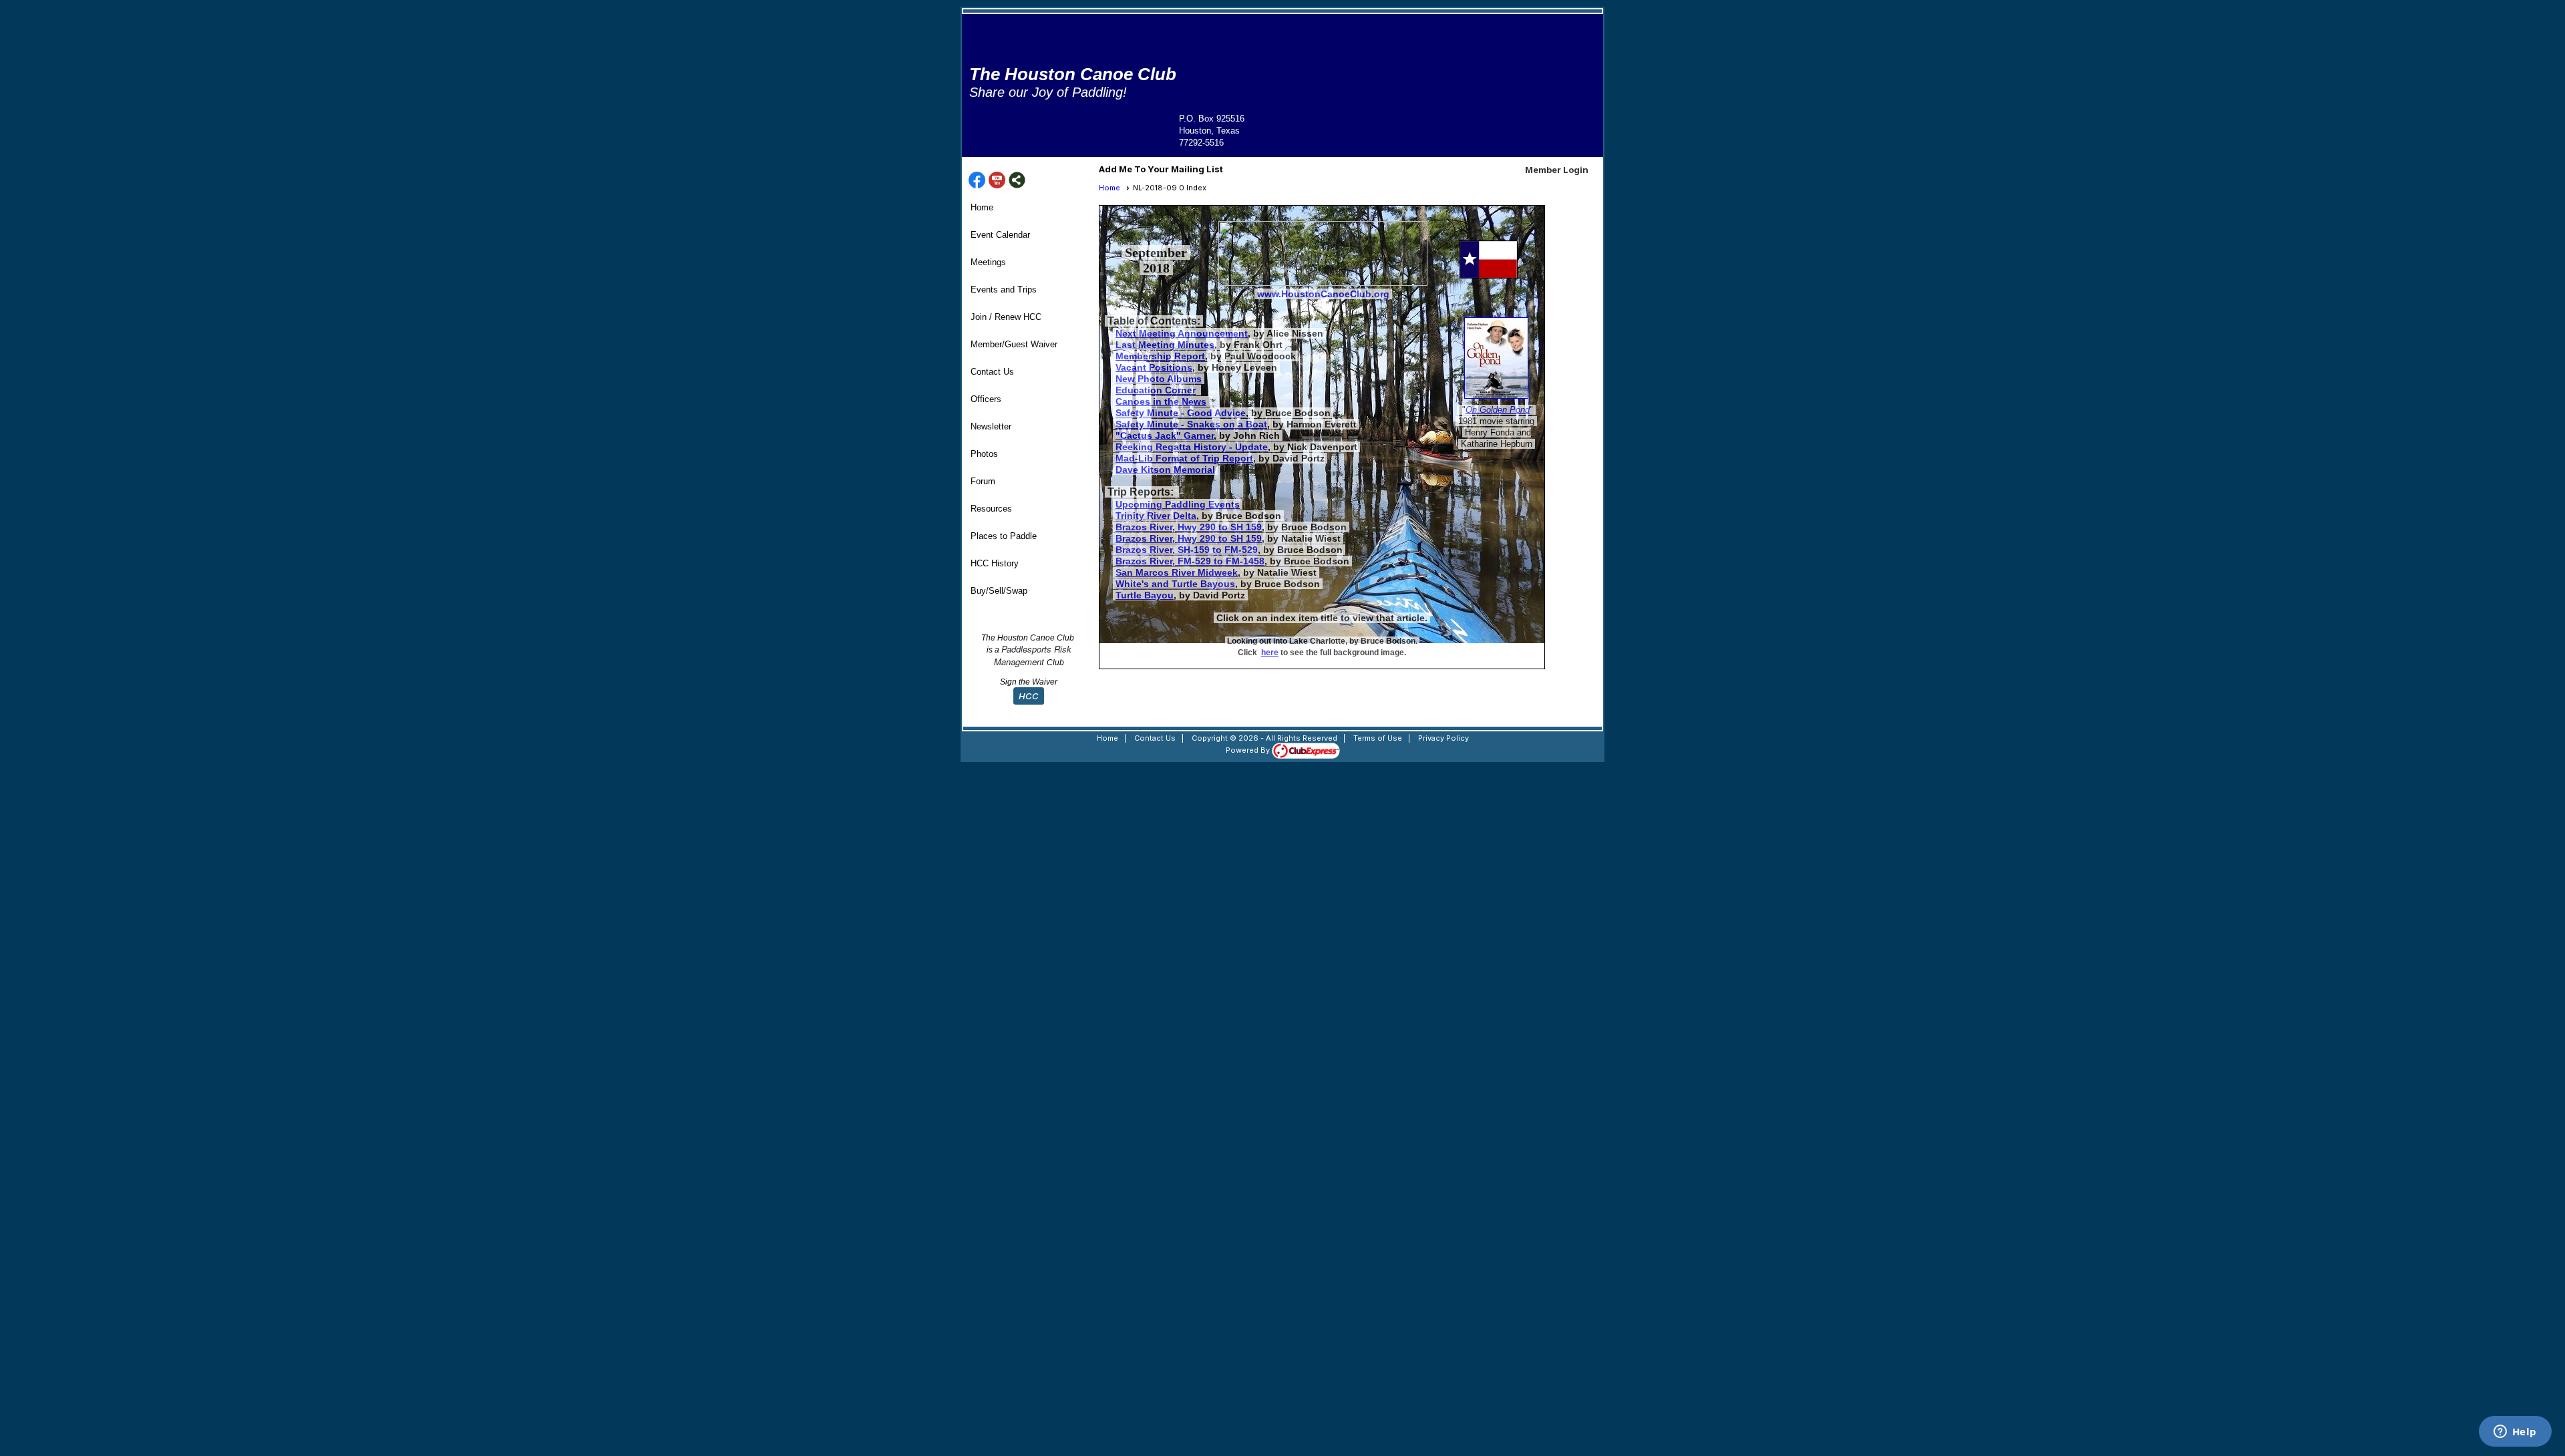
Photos (984, 454)
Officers (986, 399)
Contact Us (992, 372)
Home (982, 207)
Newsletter (991, 426)
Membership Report (1160, 356)
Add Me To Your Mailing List (1161, 169)
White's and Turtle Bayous (1175, 584)
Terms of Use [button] (1378, 738)
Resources (991, 509)
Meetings (988, 262)
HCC (1029, 696)
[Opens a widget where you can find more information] (2515, 1433)
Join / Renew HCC (1006, 317)
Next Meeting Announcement (1182, 333)
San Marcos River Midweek (1177, 572)
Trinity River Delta (1156, 516)
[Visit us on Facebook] (977, 181)
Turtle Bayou (1145, 595)
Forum (983, 481)
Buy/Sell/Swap (999, 591)
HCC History (995, 563)
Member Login (1557, 170)
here (1270, 653)
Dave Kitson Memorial (1165, 470)
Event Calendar (1000, 235)
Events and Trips (1004, 290)
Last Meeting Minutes (1165, 345)
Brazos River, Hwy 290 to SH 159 (1189, 527)
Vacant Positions (1154, 367)
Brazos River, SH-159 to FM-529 (1187, 550)
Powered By (1249, 750)
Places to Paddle (1004, 536)
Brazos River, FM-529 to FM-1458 (1190, 561)
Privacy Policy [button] (1443, 738)
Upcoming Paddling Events (1178, 504)
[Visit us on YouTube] (997, 181)
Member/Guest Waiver (1014, 344)
